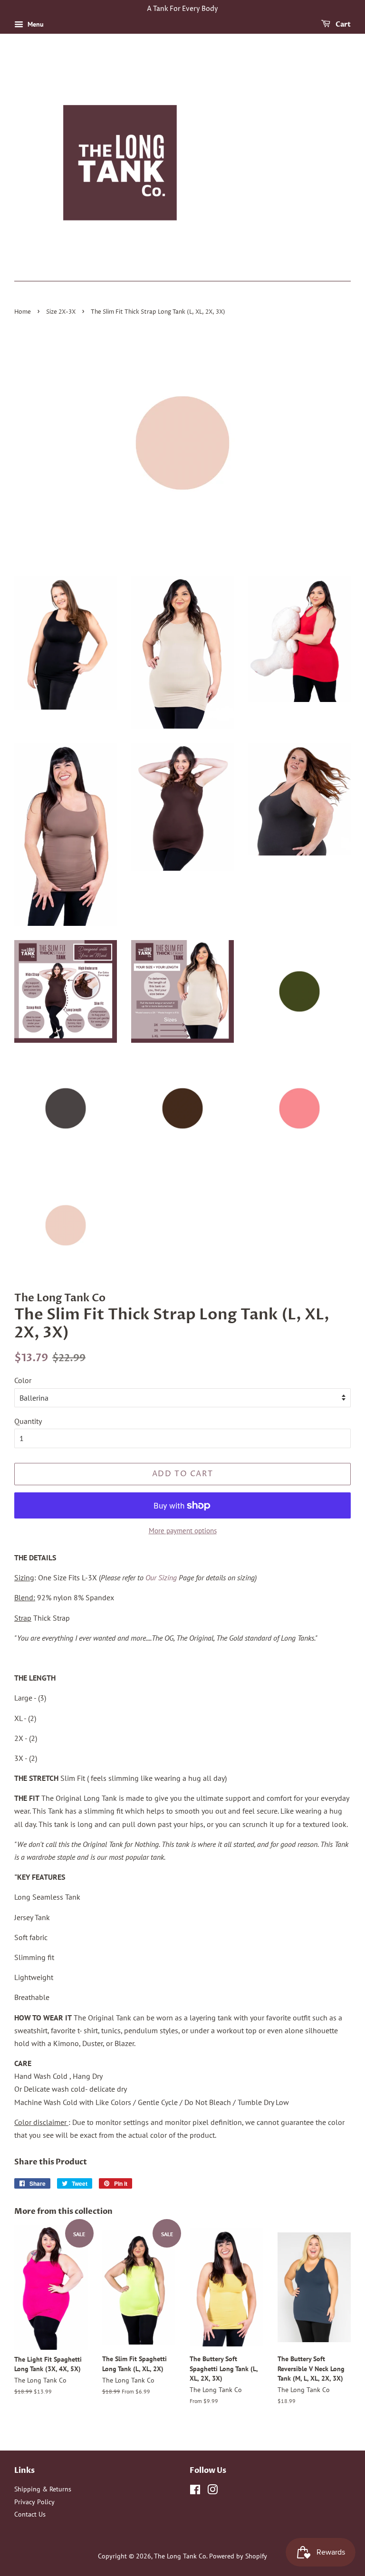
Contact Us (30, 2514)
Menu (35, 24)
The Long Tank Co (180, 2556)
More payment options (183, 1531)
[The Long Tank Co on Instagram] (212, 2491)
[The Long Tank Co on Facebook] (195, 2491)
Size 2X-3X (61, 312)
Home (23, 312)
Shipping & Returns (43, 2489)
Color (23, 1380)
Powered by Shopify (238, 2556)
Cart (342, 24)
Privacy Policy (34, 2502)
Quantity (28, 1421)
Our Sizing (161, 1577)
